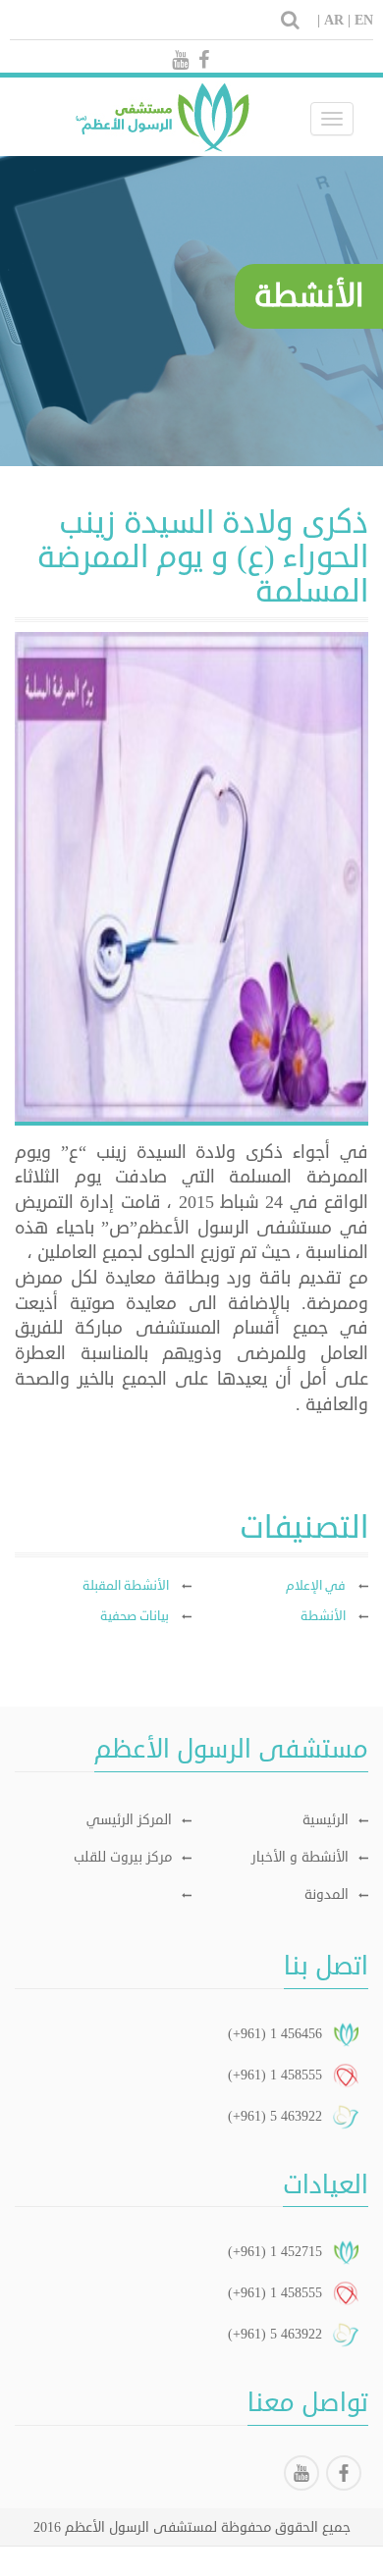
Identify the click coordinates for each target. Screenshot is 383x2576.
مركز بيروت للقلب (123, 1857)
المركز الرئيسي (129, 1820)
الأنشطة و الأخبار (300, 1857)
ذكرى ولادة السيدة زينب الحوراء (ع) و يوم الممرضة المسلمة (203, 557)
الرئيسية (326, 1820)
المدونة (327, 1894)
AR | (337, 20)
